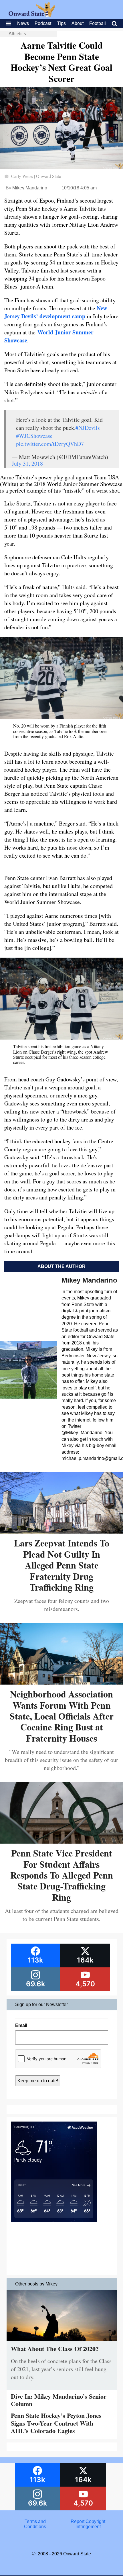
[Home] (32, 15)
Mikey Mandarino (30, 188)
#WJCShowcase (34, 436)
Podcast (43, 23)
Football (98, 23)
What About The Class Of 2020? (55, 2349)
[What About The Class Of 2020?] (62, 2342)
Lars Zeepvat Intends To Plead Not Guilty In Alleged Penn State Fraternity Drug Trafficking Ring (62, 1565)
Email (21, 2025)
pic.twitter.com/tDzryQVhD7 (50, 444)
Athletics (17, 34)
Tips (61, 23)
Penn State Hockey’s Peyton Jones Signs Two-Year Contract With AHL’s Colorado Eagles (56, 2423)
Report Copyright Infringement (88, 2524)
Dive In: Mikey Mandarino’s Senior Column (59, 2400)
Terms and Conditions (35, 2524)
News (23, 23)
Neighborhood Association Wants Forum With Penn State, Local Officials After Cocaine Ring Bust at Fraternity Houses (62, 1716)
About (78, 23)
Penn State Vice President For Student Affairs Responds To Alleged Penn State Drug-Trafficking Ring (62, 1875)
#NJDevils (88, 428)
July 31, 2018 (27, 463)
